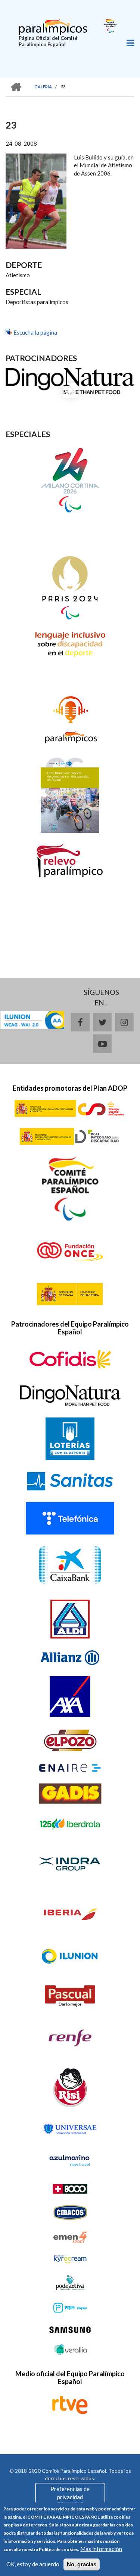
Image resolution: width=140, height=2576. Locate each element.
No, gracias (82, 2564)
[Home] (53, 26)
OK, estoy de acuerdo (33, 2564)
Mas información (101, 2549)
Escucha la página (35, 332)
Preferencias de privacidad (70, 2493)
